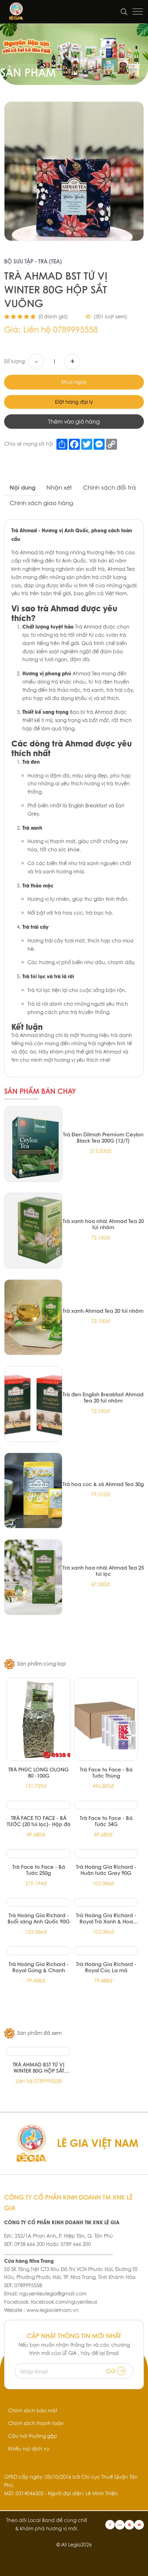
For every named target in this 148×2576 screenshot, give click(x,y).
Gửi (112, 2371)
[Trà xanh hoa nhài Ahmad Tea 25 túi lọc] (33, 1577)
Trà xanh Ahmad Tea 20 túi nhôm (103, 1311)
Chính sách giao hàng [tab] (41, 503)
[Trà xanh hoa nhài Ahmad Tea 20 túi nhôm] (33, 1231)
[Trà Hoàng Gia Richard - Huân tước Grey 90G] (106, 1854)
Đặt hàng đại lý (74, 402)
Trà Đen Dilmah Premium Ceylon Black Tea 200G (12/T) (103, 1137)
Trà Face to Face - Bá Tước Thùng (106, 1772)
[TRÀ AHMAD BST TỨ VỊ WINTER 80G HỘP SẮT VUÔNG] (39, 2051)
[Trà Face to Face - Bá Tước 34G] (106, 1805)
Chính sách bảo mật (33, 2411)
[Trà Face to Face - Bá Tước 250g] (39, 1854)
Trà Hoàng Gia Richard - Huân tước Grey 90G (106, 1870)
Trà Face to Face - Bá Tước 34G (106, 1821)
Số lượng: (15, 361)
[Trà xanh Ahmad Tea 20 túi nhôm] (33, 1317)
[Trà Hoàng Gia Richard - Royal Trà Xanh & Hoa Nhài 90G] (106, 1902)
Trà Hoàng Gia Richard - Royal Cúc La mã (106, 1967)
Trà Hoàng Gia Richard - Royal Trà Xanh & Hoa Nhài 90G (106, 1918)
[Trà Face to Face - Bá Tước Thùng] (106, 1719)
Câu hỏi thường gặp (33, 2436)
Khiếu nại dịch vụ (29, 2449)
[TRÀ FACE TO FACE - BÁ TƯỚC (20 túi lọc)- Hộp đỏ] (39, 1805)
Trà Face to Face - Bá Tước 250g (39, 1870)
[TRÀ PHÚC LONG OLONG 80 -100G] (39, 1719)
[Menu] (138, 12)
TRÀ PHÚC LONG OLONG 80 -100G (39, 1772)
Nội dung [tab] (23, 487)
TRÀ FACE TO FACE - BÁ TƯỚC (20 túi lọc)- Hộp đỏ (39, 1821)
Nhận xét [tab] (59, 487)
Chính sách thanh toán (36, 2423)
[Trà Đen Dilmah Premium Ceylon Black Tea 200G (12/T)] (33, 1144)
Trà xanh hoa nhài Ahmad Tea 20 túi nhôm (103, 1224)
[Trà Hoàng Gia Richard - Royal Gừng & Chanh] (39, 1951)
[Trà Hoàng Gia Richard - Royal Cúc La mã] (106, 1951)
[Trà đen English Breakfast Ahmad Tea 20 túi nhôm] (33, 1404)
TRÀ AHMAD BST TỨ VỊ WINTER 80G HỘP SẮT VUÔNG (39, 2067)
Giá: (12, 330)
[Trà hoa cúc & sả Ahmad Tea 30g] (33, 1491)
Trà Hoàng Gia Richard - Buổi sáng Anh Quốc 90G (39, 1918)
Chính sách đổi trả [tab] (109, 487)
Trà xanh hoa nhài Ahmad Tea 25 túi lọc (103, 1571)
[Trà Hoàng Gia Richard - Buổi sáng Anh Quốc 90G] (39, 1902)
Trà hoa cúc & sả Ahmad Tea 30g (103, 1484)
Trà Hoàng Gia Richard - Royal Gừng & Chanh (39, 1967)
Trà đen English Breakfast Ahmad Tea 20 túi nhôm (103, 1397)
